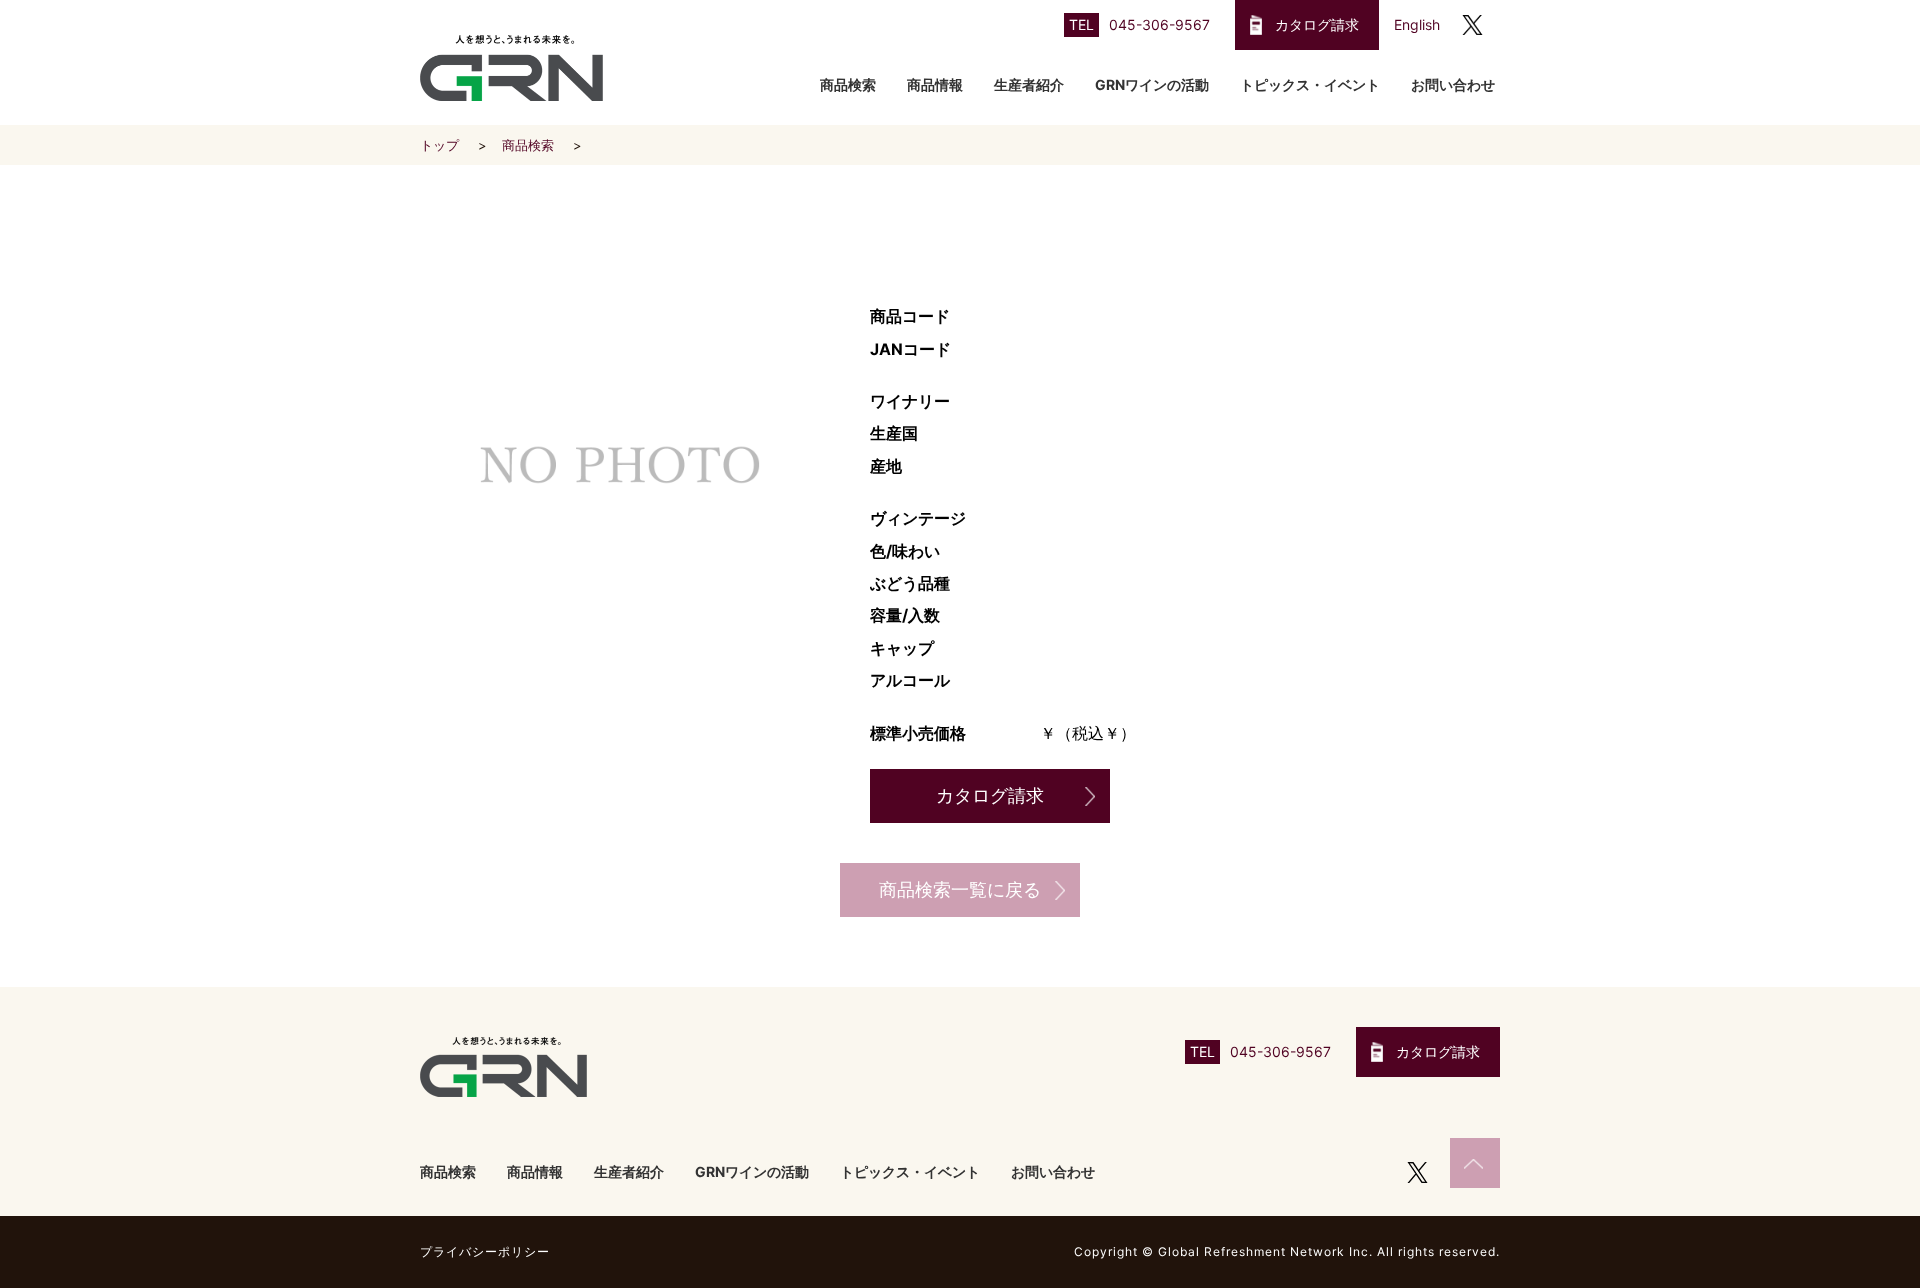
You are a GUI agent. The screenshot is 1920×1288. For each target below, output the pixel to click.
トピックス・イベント (1310, 84)
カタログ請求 (1317, 24)
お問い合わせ (1453, 84)
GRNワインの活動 (1152, 84)
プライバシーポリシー (485, 1251)
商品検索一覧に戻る (960, 889)
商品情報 (935, 84)
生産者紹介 (1029, 84)
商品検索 (848, 84)
